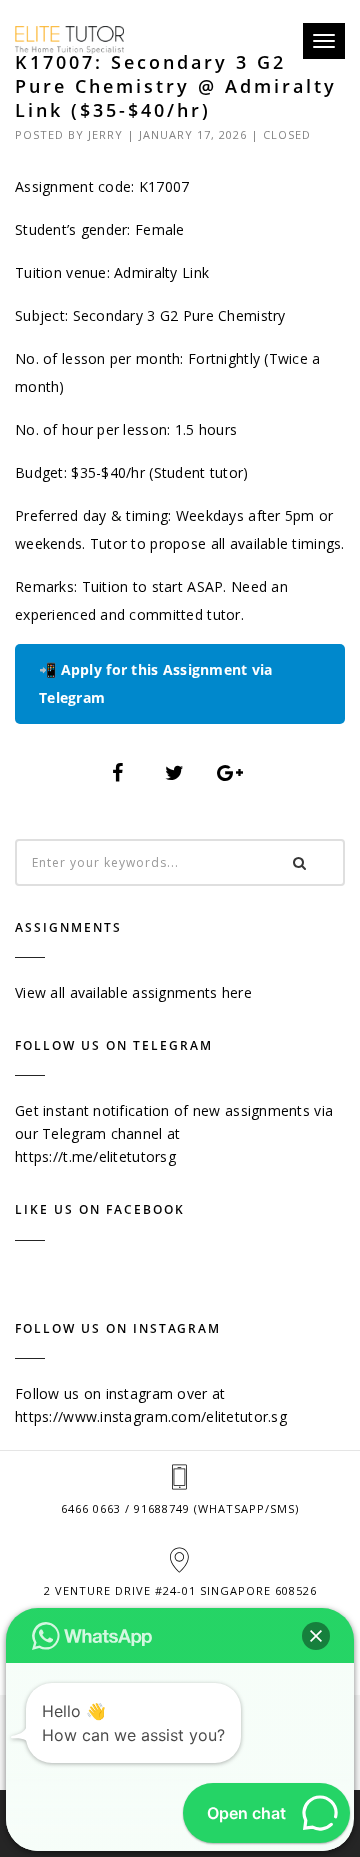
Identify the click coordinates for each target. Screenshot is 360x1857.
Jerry (105, 134)
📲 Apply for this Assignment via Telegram (156, 683)
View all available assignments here (133, 992)
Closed (287, 134)
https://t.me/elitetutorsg (95, 1156)
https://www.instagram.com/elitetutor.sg (151, 1416)
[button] (316, 1636)
